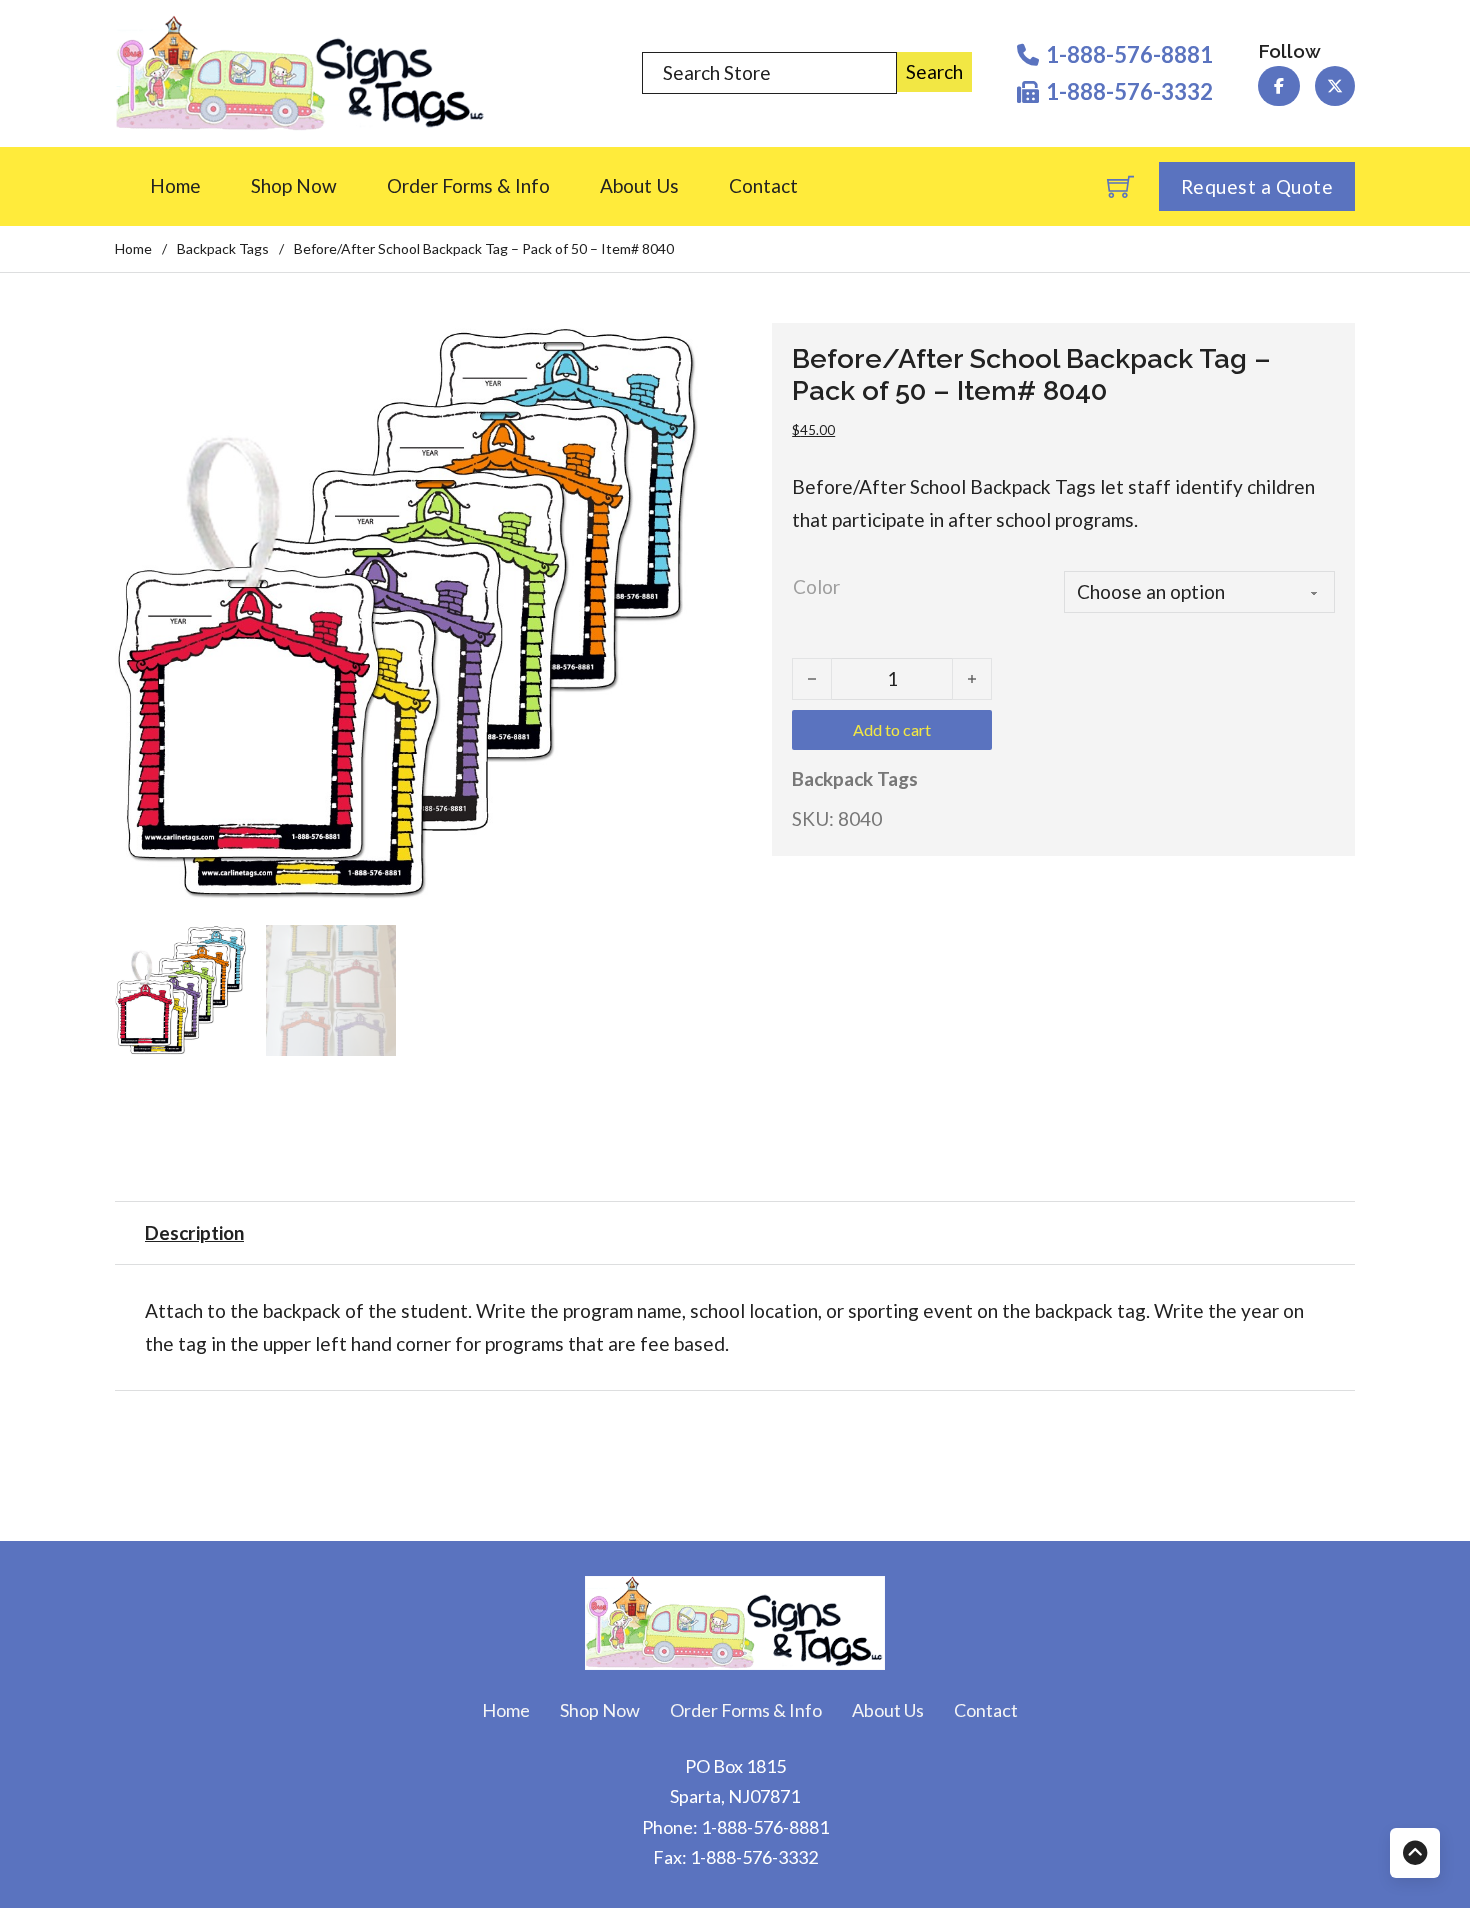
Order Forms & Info (468, 185)
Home (175, 185)
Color (816, 586)
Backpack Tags (223, 248)
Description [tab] (194, 1232)
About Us (639, 185)
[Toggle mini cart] (1120, 186)
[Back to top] (1415, 1853)
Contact (763, 185)
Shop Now (294, 185)
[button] (671, 350)
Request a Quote (1257, 186)
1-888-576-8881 (765, 1827)
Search (934, 71)
